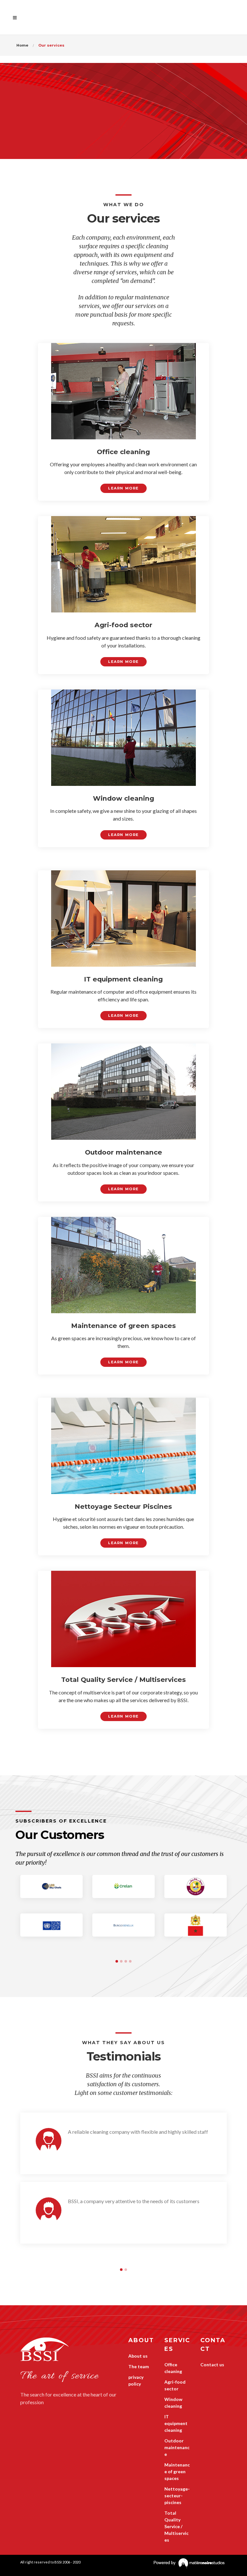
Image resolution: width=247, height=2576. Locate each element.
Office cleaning (173, 2368)
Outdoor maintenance (177, 2447)
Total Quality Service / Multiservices (176, 2526)
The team (139, 2366)
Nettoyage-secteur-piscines (177, 2496)
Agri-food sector (175, 2385)
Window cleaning (173, 2403)
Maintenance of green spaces (177, 2471)
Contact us (212, 2365)
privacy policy (136, 2380)
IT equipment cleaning (176, 2423)
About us (138, 2356)
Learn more (123, 488)
